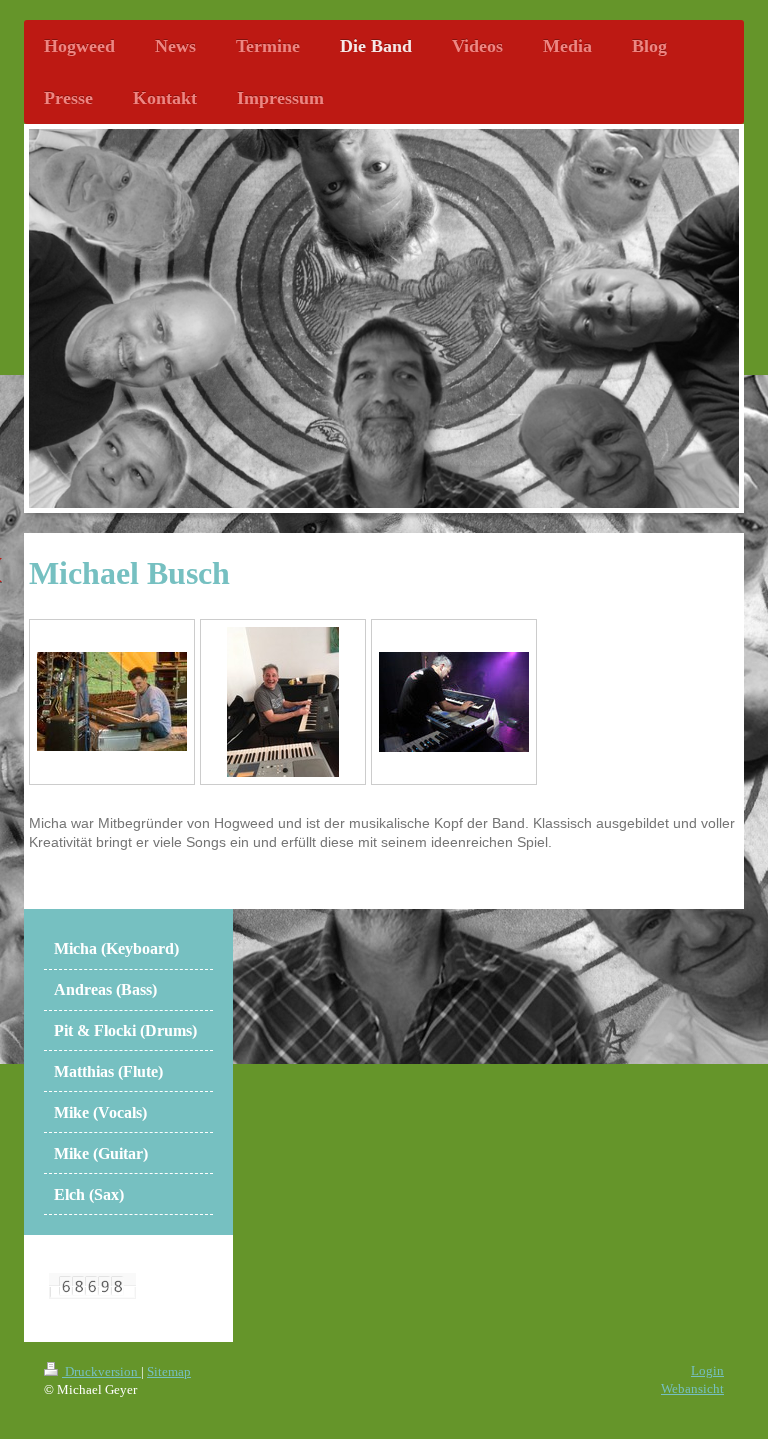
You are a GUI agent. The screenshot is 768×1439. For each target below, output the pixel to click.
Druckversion (101, 1371)
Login (707, 1370)
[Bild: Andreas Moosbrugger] (454, 702)
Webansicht (692, 1388)
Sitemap (169, 1371)
